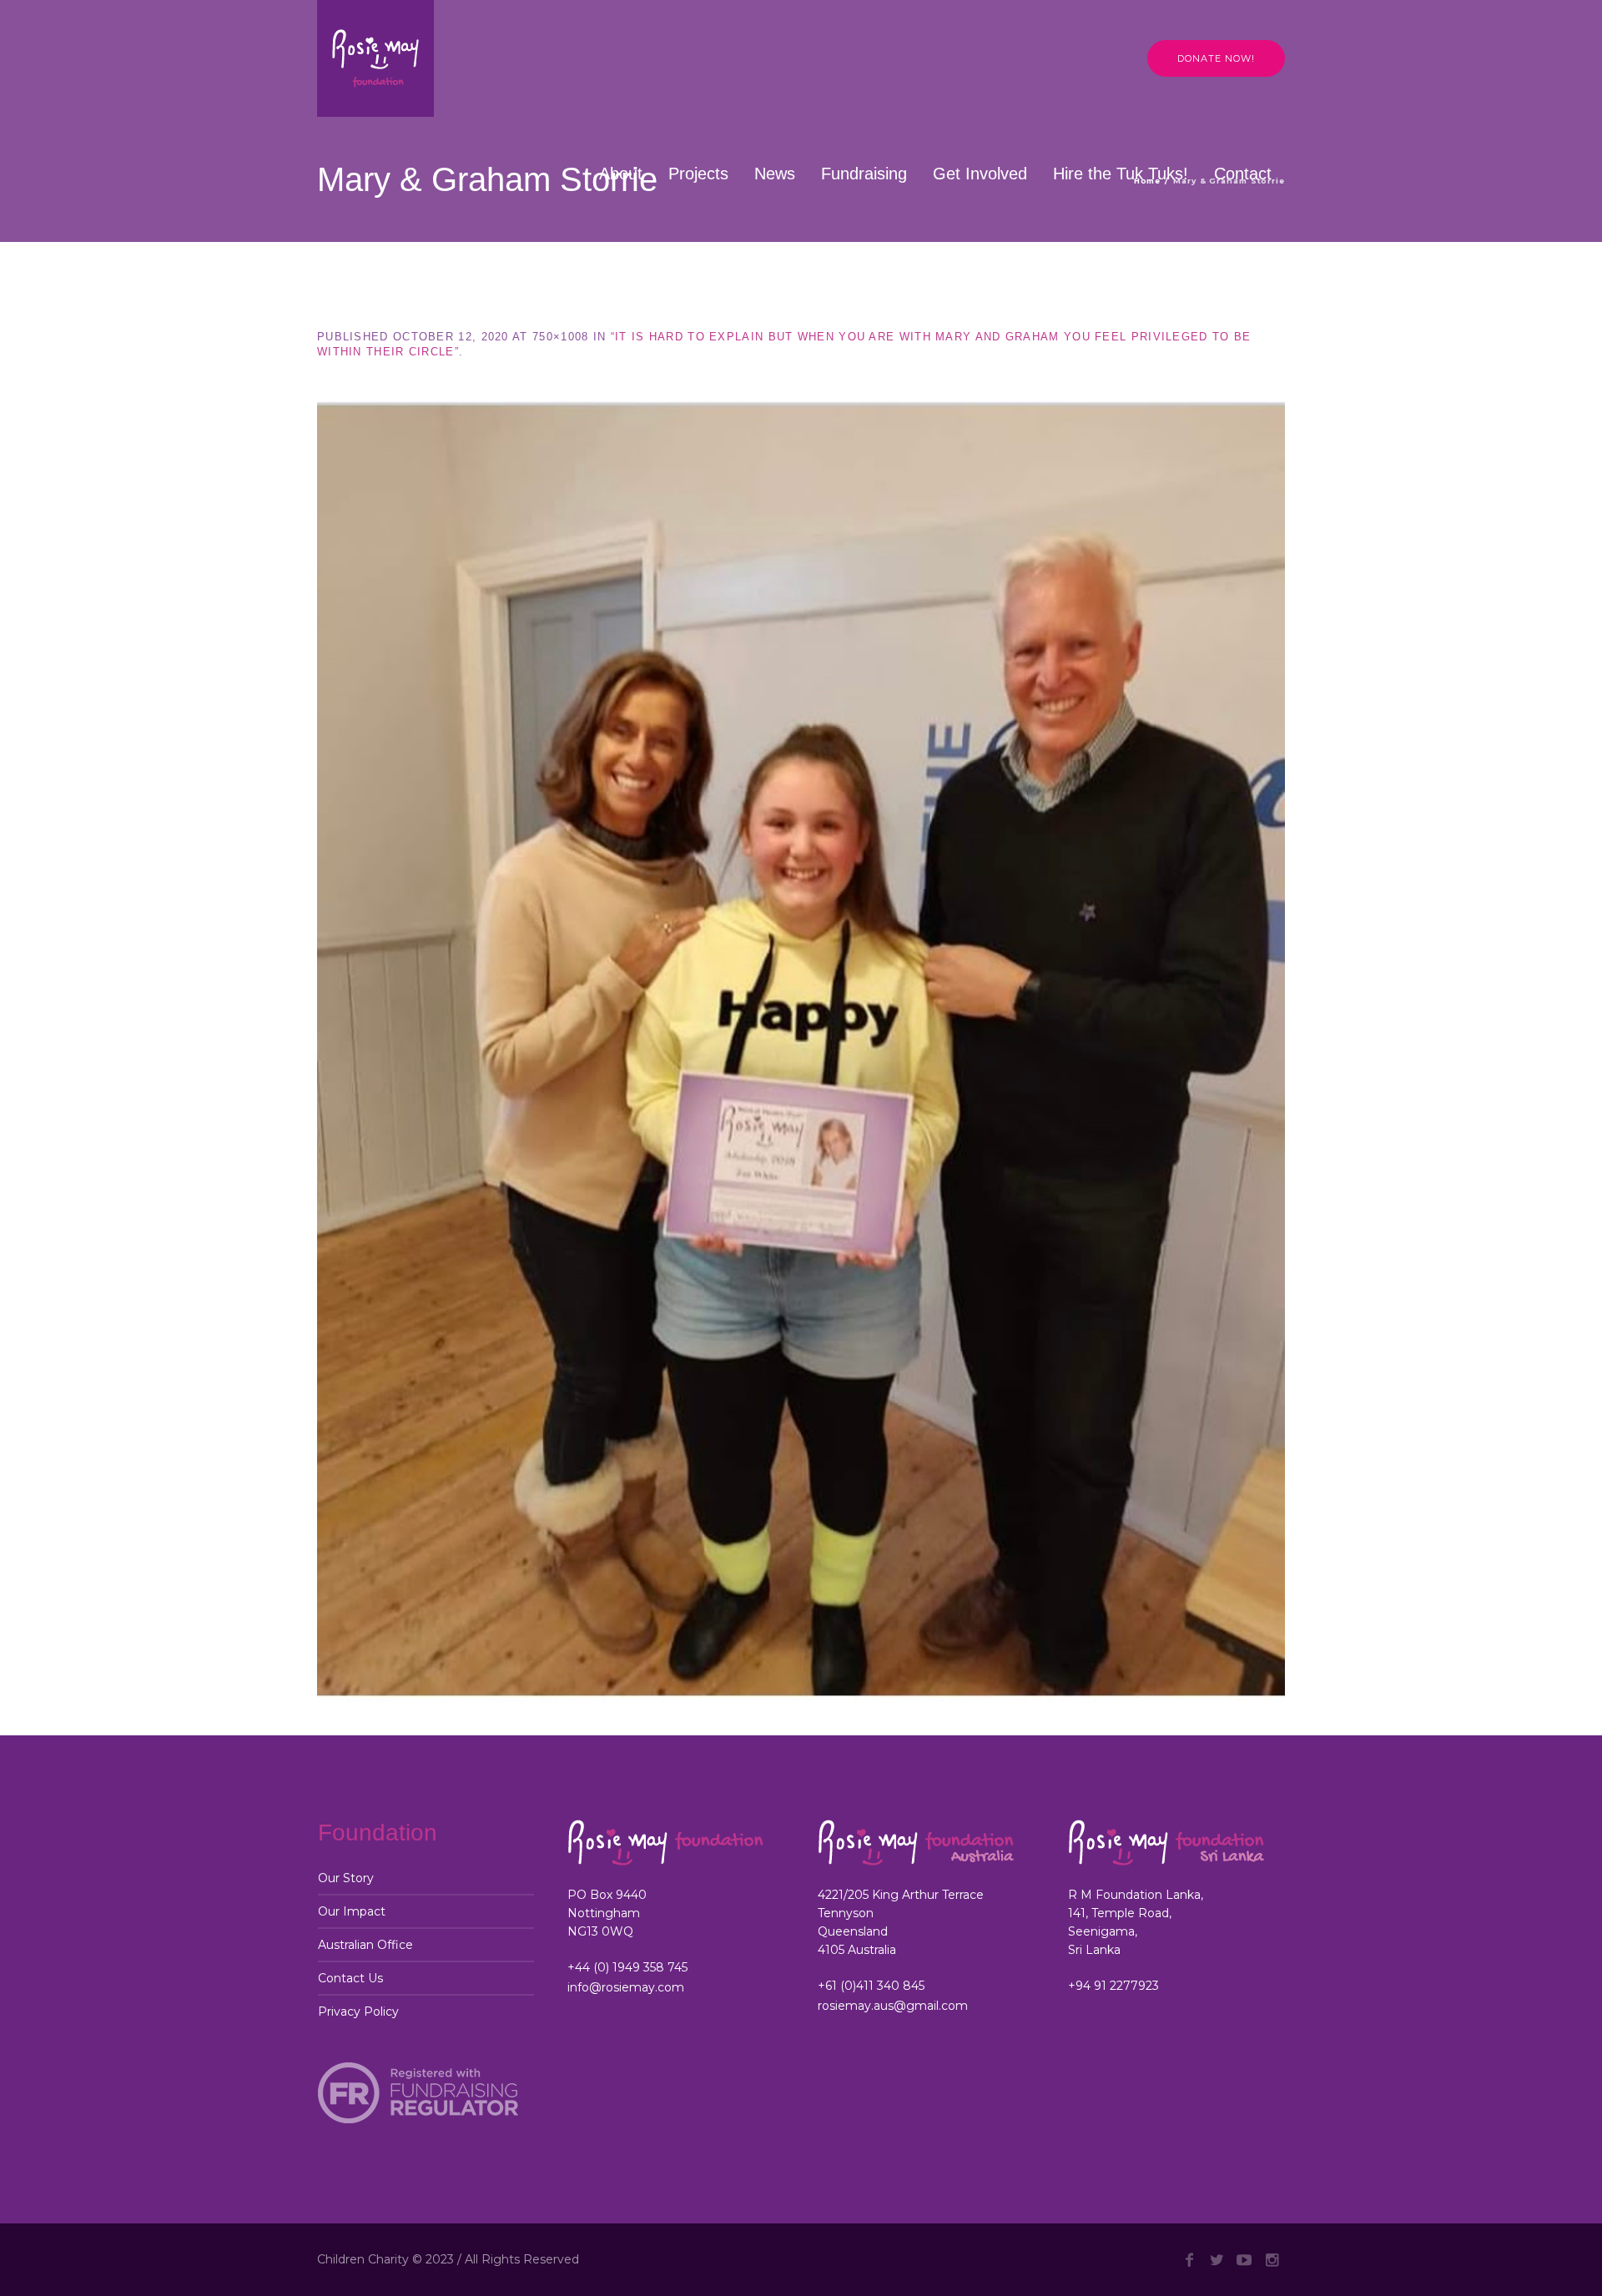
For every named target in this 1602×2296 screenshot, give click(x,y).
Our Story (346, 1878)
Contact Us (350, 1978)
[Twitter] (1217, 2260)
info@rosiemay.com (626, 1987)
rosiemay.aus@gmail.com (893, 2006)
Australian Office (365, 1945)
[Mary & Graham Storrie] (801, 1052)
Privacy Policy (358, 2012)
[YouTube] (1244, 2260)
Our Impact (352, 1911)
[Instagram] (1272, 2260)
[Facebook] (1189, 2260)
